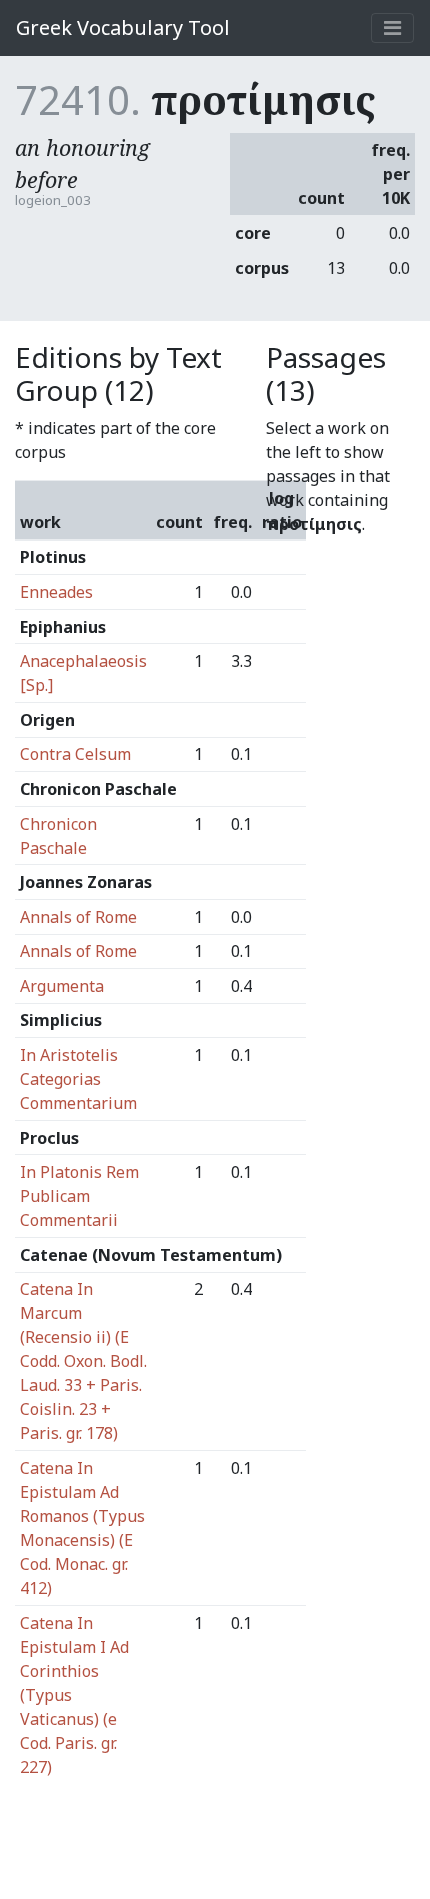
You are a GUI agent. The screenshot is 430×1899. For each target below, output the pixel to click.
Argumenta (62, 986)
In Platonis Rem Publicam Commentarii (79, 1196)
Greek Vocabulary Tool (123, 27)
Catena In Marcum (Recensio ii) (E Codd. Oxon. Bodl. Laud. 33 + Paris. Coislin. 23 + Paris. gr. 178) (83, 1361)
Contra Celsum (75, 754)
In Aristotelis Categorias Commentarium (78, 1079)
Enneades (56, 592)
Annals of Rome (78, 917)
